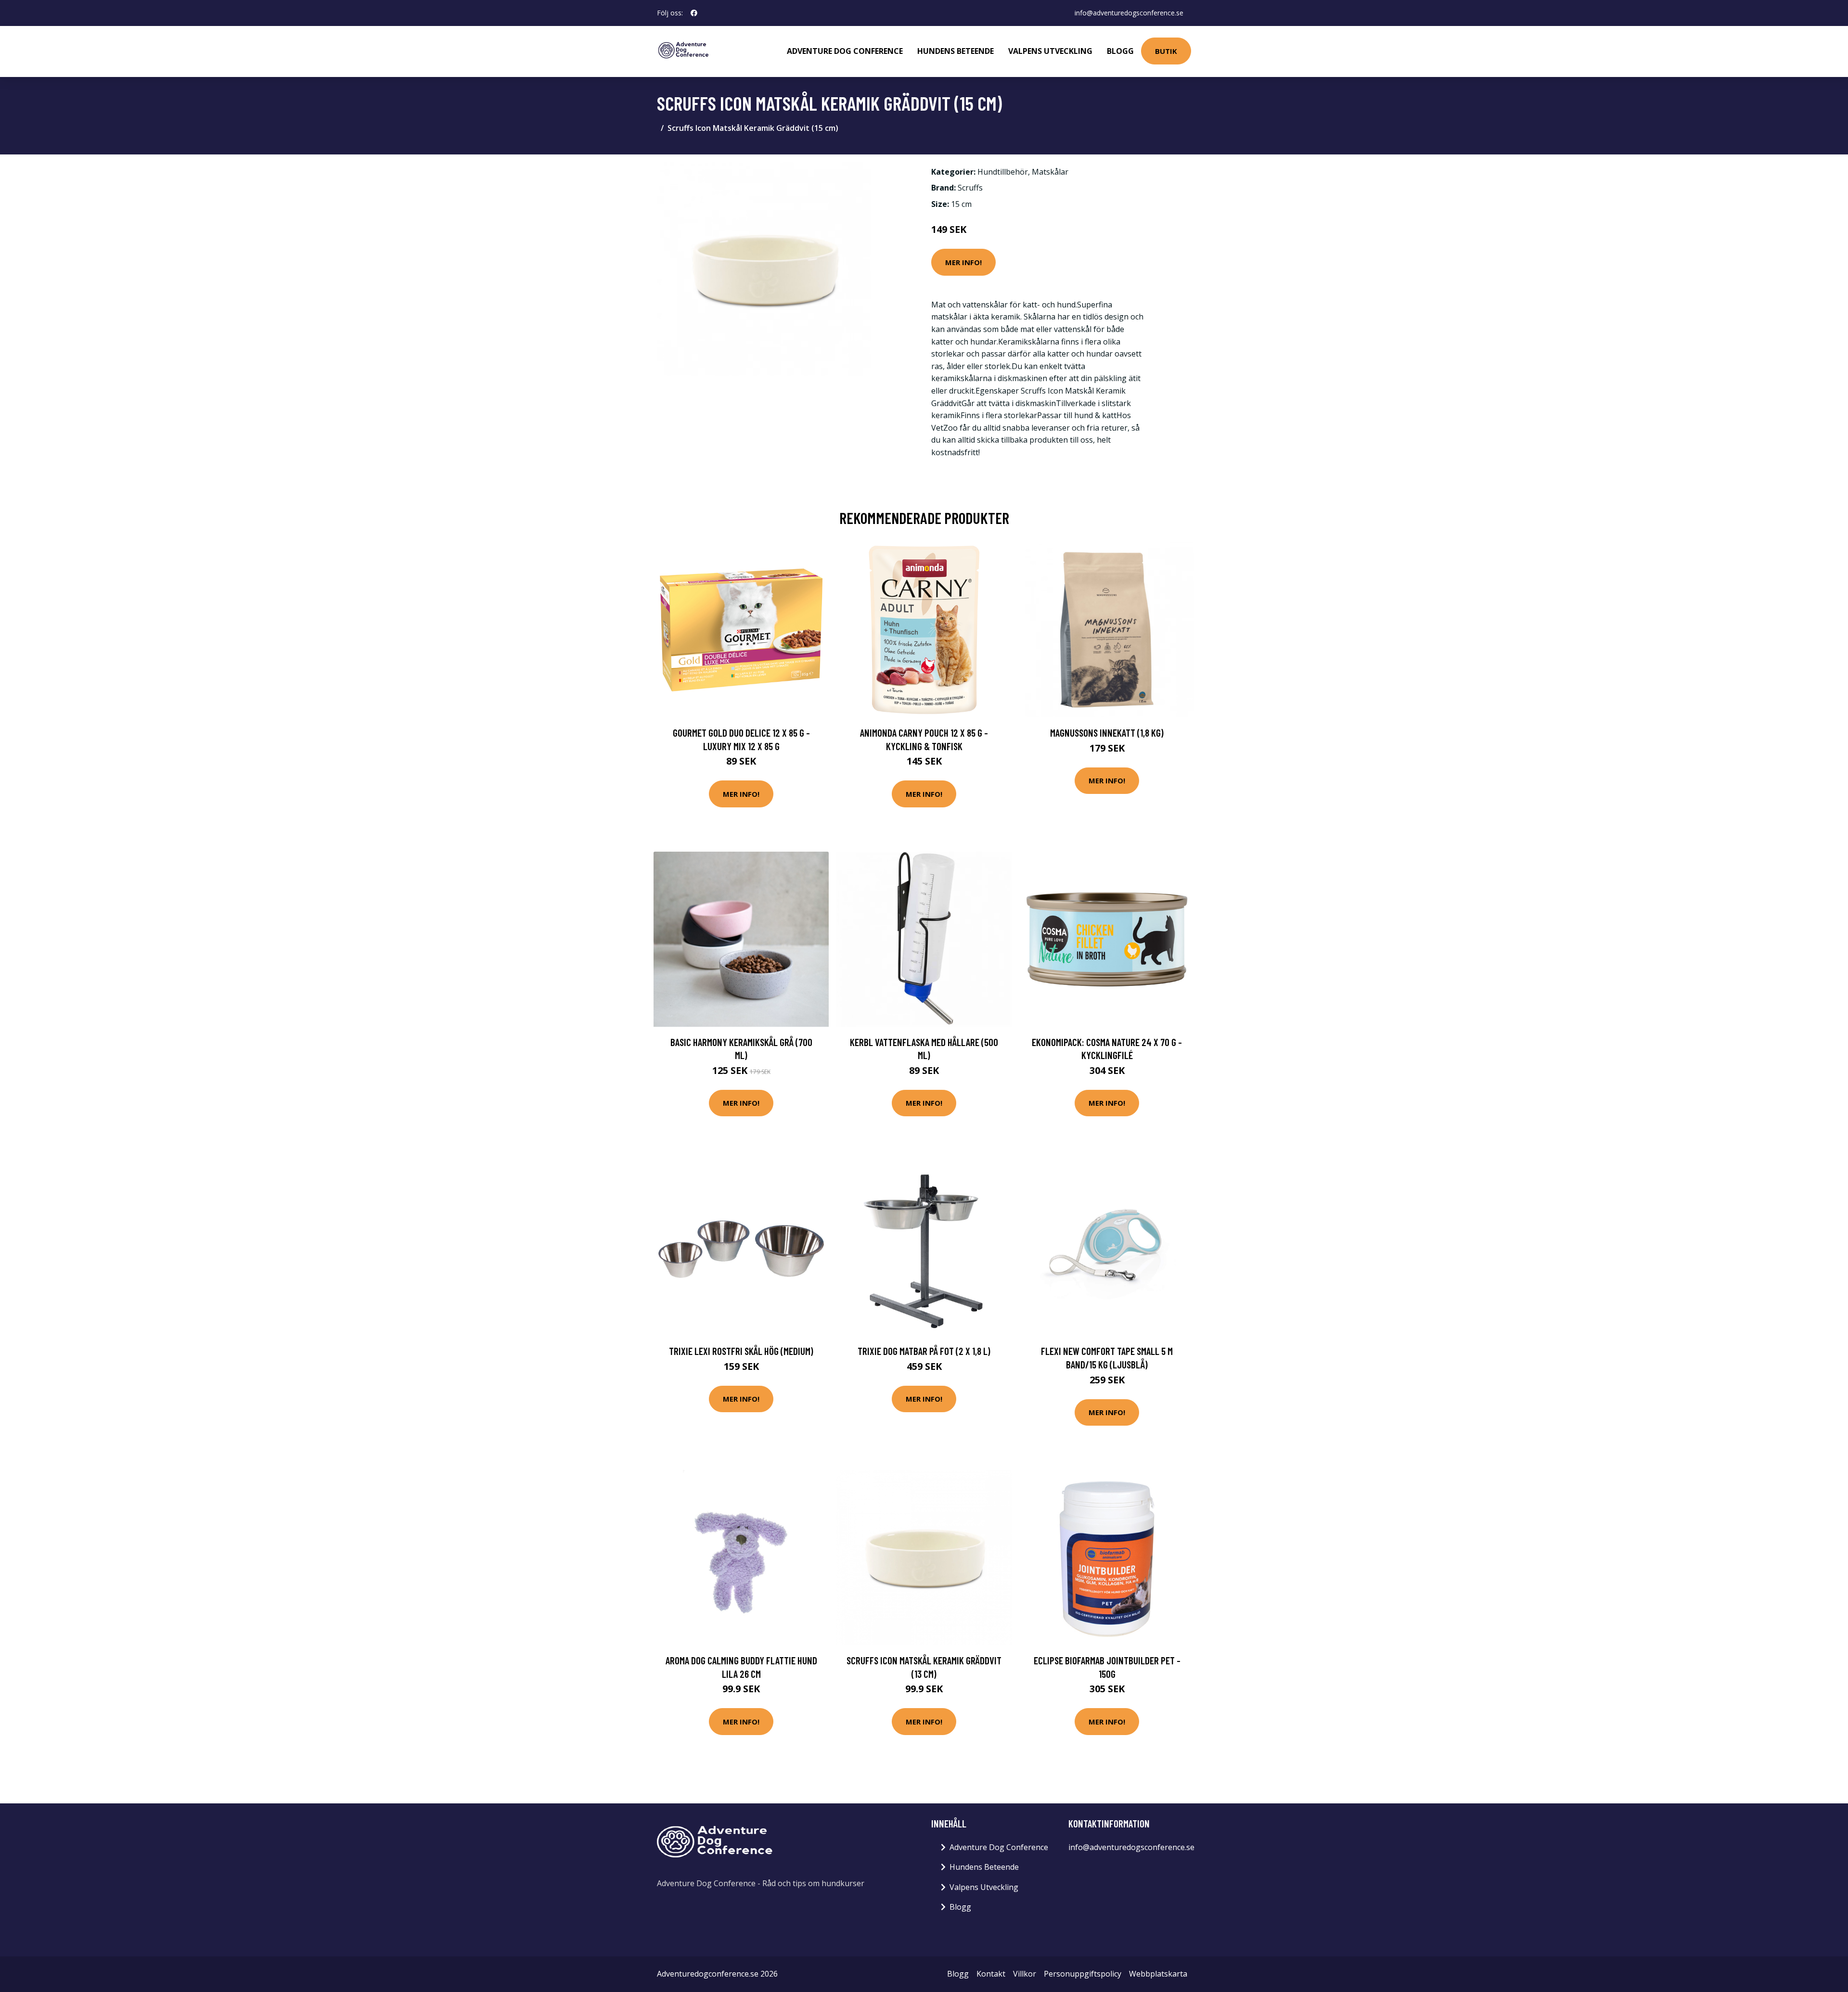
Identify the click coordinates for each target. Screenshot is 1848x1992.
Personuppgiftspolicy (1083, 1974)
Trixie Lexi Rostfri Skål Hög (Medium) (741, 1351)
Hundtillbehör (1003, 172)
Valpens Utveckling (1050, 51)
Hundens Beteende (956, 51)
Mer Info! (963, 262)
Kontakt (991, 1974)
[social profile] (694, 13)
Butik (1166, 51)
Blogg (1120, 51)
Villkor (1025, 1974)
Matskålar (1050, 172)
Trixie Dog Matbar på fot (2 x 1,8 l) (924, 1351)
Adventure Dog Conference (845, 51)
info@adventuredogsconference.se (1129, 13)
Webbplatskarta (1158, 1974)
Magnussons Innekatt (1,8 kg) (1107, 733)
